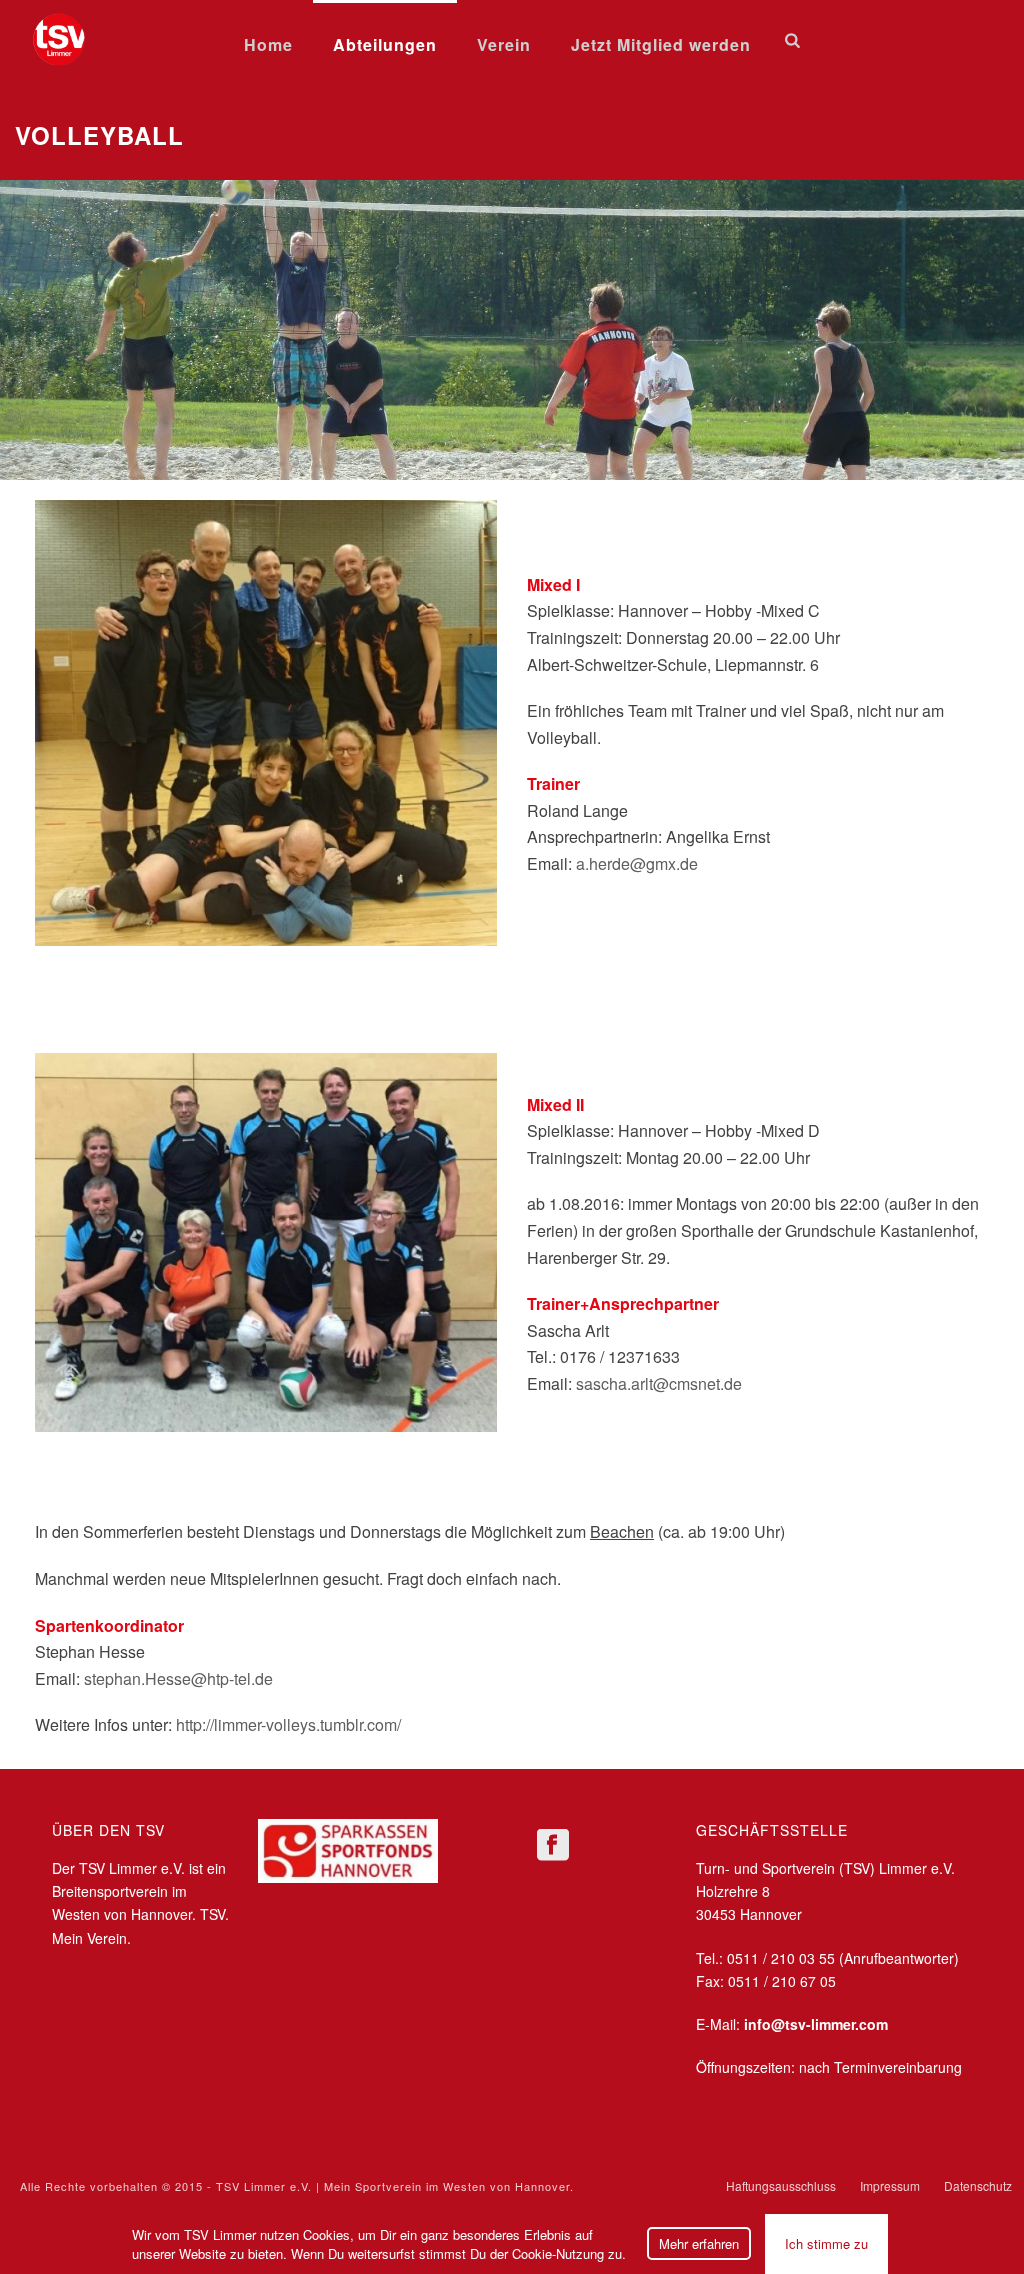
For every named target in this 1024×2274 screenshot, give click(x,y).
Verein (504, 44)
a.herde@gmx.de (637, 863)
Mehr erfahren (699, 2243)
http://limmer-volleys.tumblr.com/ (288, 1724)
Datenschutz (978, 2186)
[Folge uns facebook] (553, 1845)
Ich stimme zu (826, 2243)
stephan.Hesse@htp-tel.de (178, 1678)
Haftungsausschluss (781, 2186)
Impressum (890, 2186)
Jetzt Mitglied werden (661, 44)
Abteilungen (385, 44)
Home (268, 44)
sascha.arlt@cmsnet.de (659, 1383)
